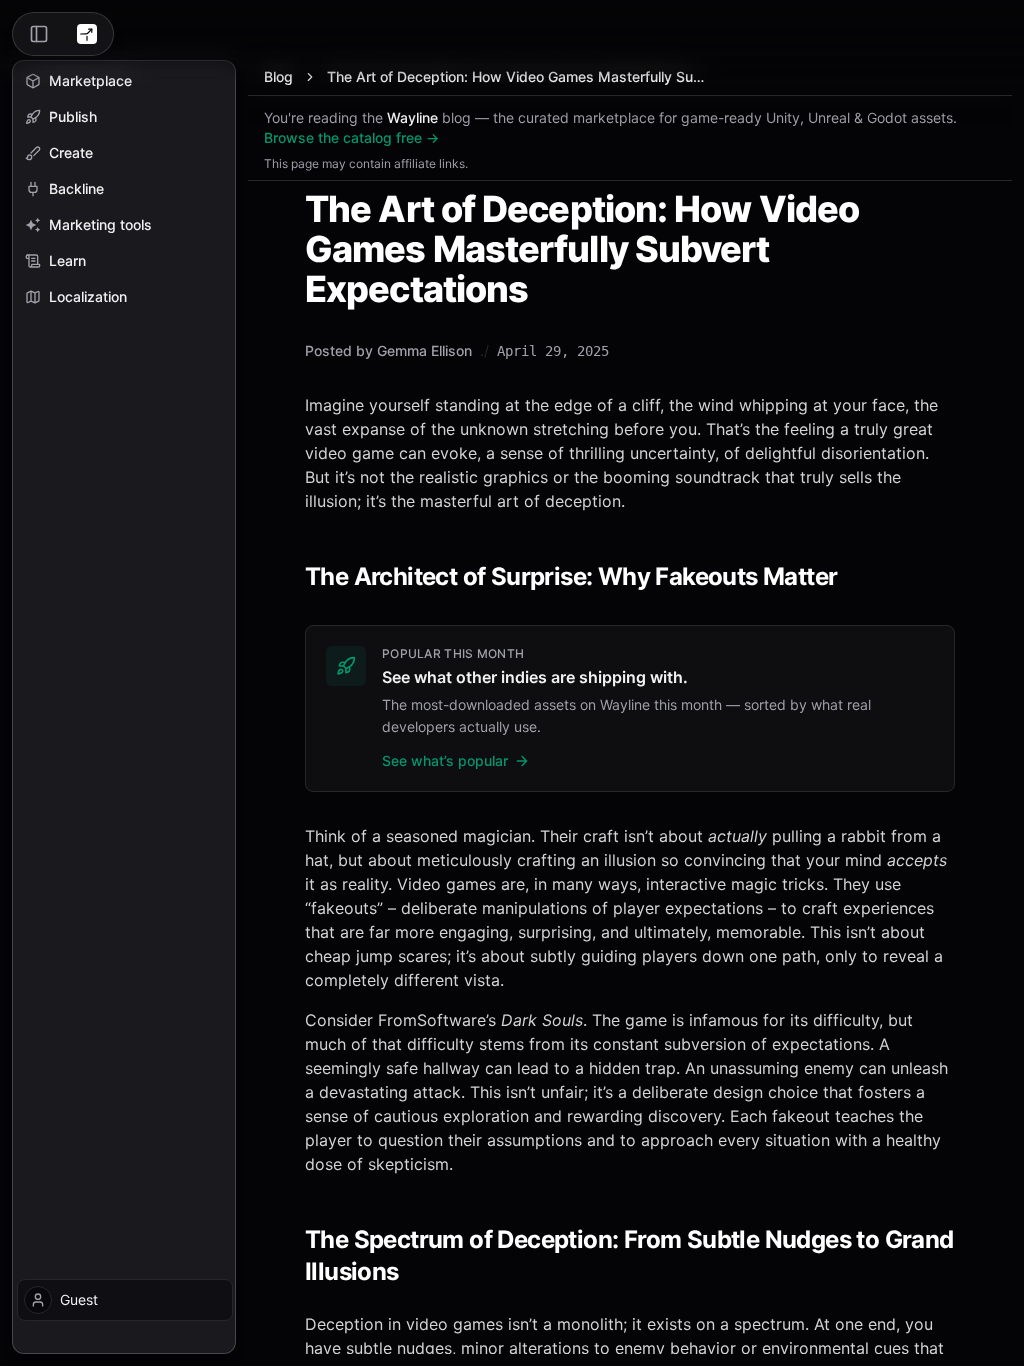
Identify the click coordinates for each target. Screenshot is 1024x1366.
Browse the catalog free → (351, 137)
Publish (73, 116)
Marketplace (90, 80)
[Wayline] (87, 34)
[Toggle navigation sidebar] (39, 34)
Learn (67, 260)
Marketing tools (100, 224)
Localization (88, 296)
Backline (76, 188)
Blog (278, 76)
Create (71, 152)
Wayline (412, 117)
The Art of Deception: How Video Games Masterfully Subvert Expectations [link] (519, 76)
